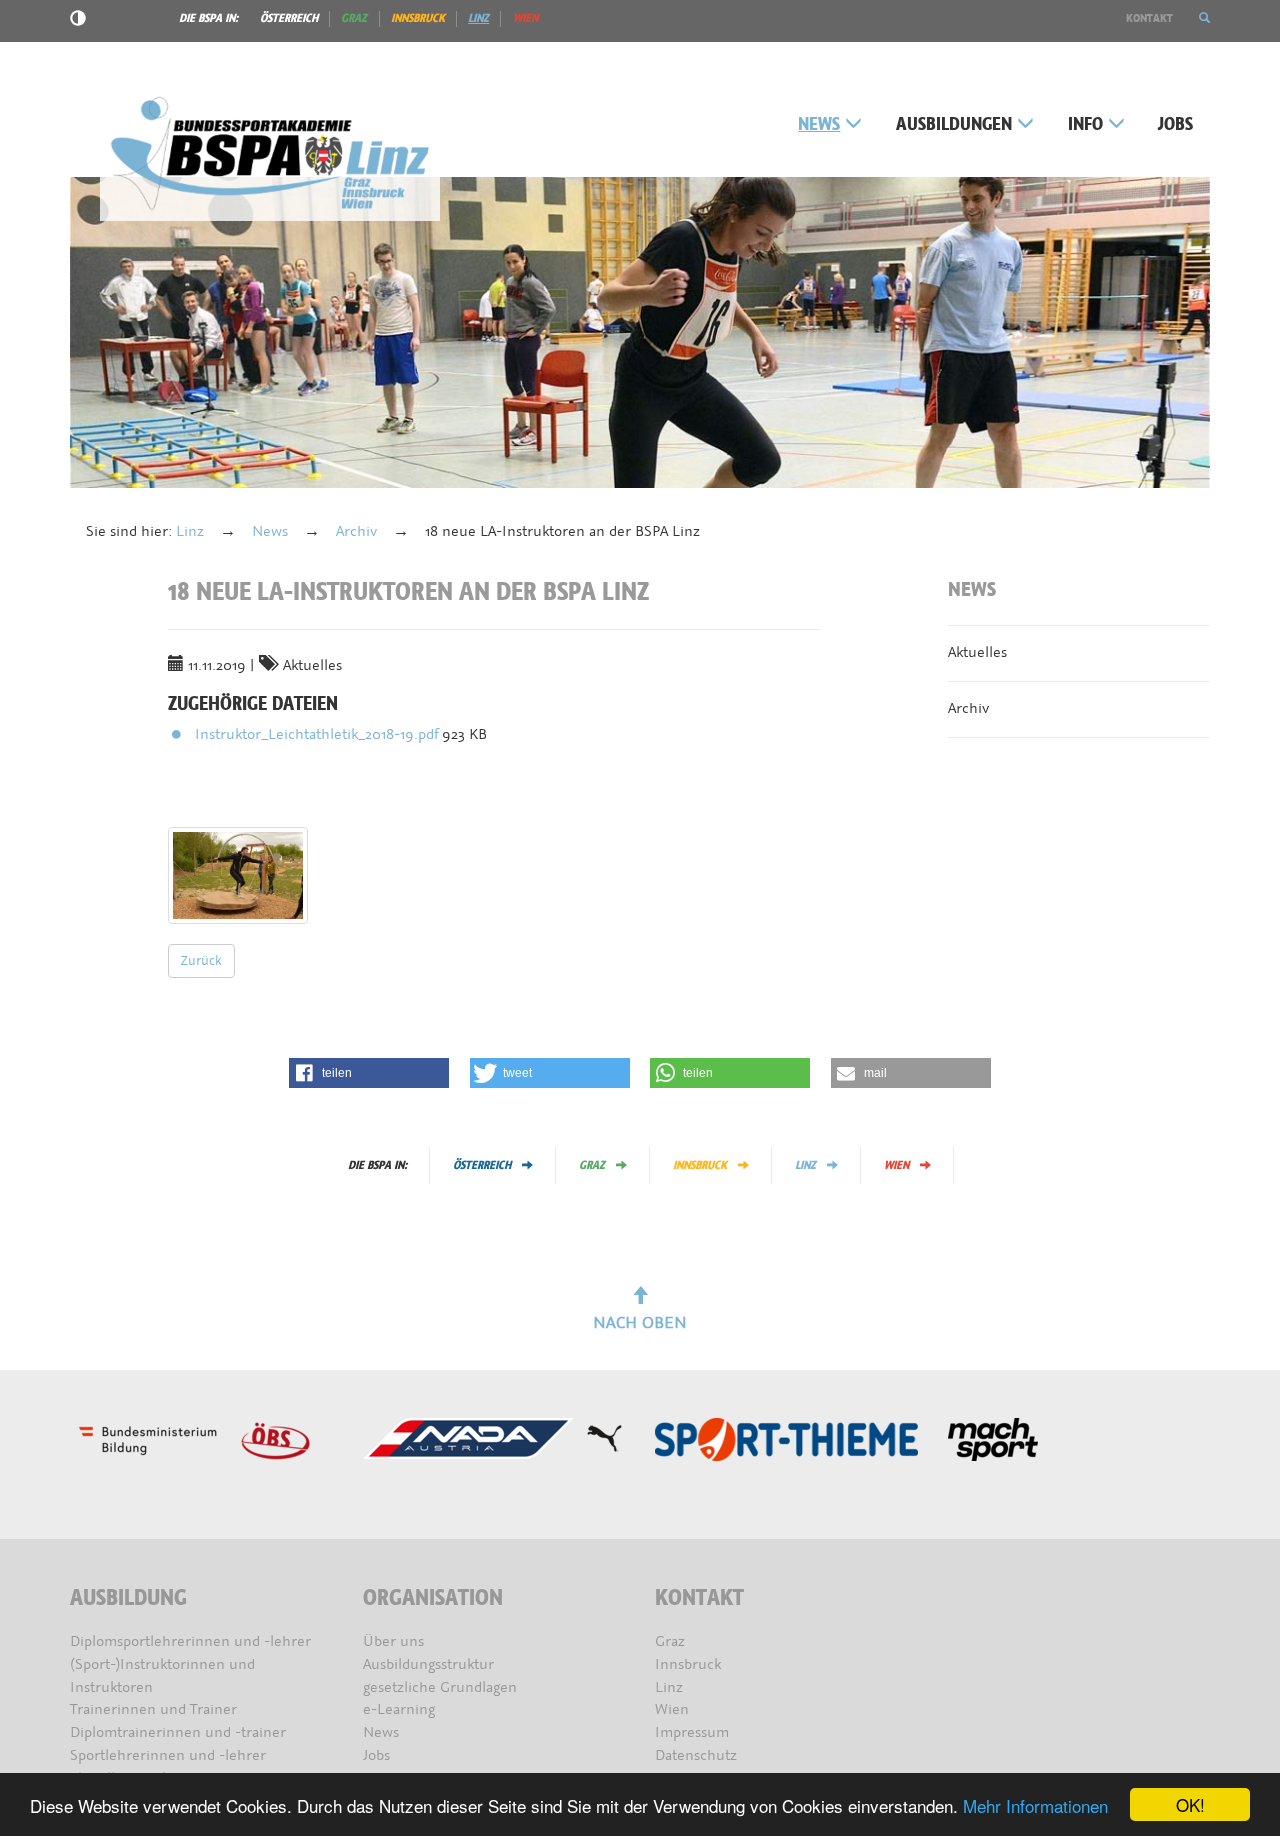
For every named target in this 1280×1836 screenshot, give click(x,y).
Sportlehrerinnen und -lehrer (168, 1755)
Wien (525, 18)
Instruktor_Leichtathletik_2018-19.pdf (318, 734)
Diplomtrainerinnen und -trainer (178, 1732)
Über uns (393, 1641)
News (819, 124)
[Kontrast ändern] (78, 21)
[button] (1204, 18)
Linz (478, 18)
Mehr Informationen (1035, 1805)
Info (1085, 124)
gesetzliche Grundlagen (440, 1687)
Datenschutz (696, 1755)
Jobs (1175, 124)
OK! (1190, 1804)
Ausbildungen (954, 124)
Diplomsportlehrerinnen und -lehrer (190, 1641)
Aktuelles (977, 652)
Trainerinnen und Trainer (153, 1709)
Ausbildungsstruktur (428, 1664)
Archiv (356, 531)
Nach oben (640, 1322)
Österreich (289, 18)
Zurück (201, 960)
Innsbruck (418, 18)
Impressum (692, 1732)
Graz (354, 18)
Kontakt (1149, 18)
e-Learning (399, 1709)
